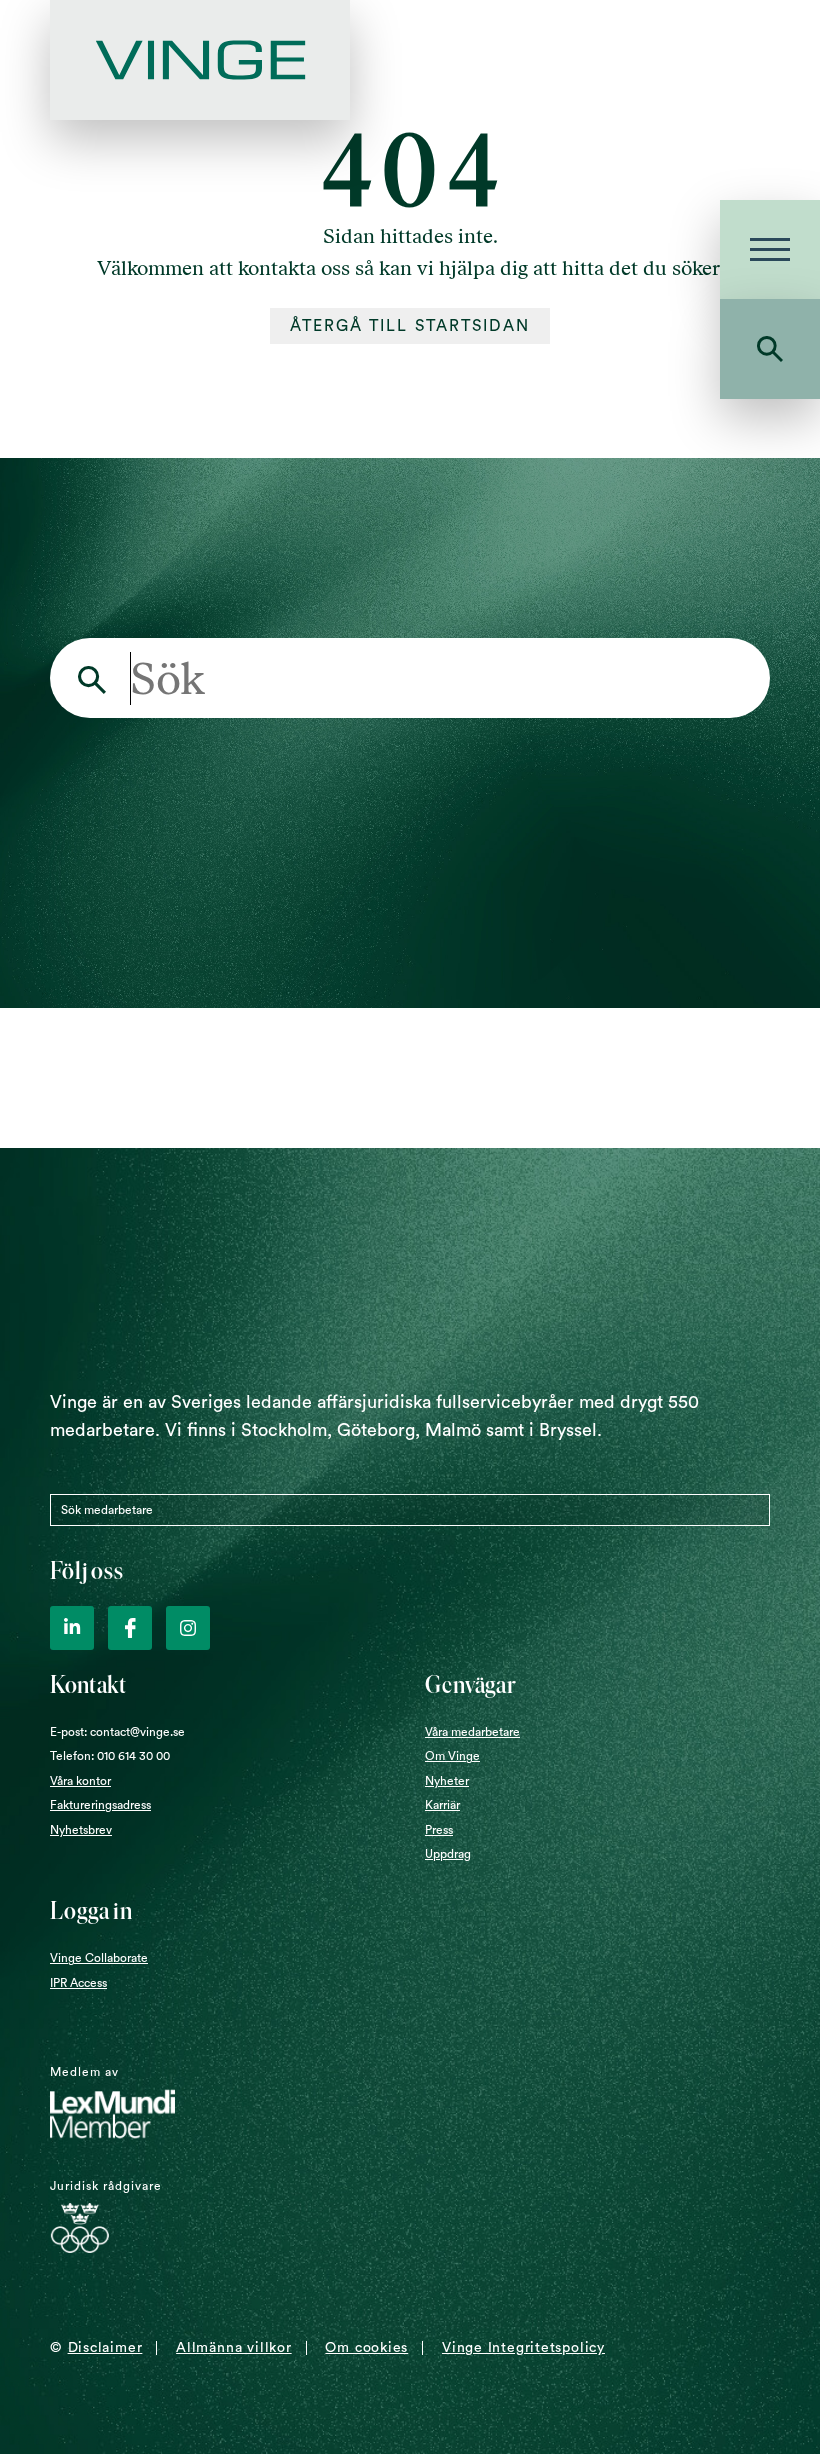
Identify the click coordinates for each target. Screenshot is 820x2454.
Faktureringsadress (100, 1805)
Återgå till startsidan (410, 326)
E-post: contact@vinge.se (117, 1732)
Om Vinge (452, 1756)
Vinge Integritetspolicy (523, 2348)
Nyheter (447, 1781)
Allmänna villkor (233, 2348)
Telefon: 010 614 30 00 (110, 1756)
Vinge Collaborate (99, 1958)
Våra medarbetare (472, 1732)
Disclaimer (105, 2348)
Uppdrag (448, 1854)
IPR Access (78, 1983)
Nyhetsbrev (81, 1830)
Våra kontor (80, 1781)
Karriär (442, 1805)
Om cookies (366, 2348)
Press (439, 1830)
